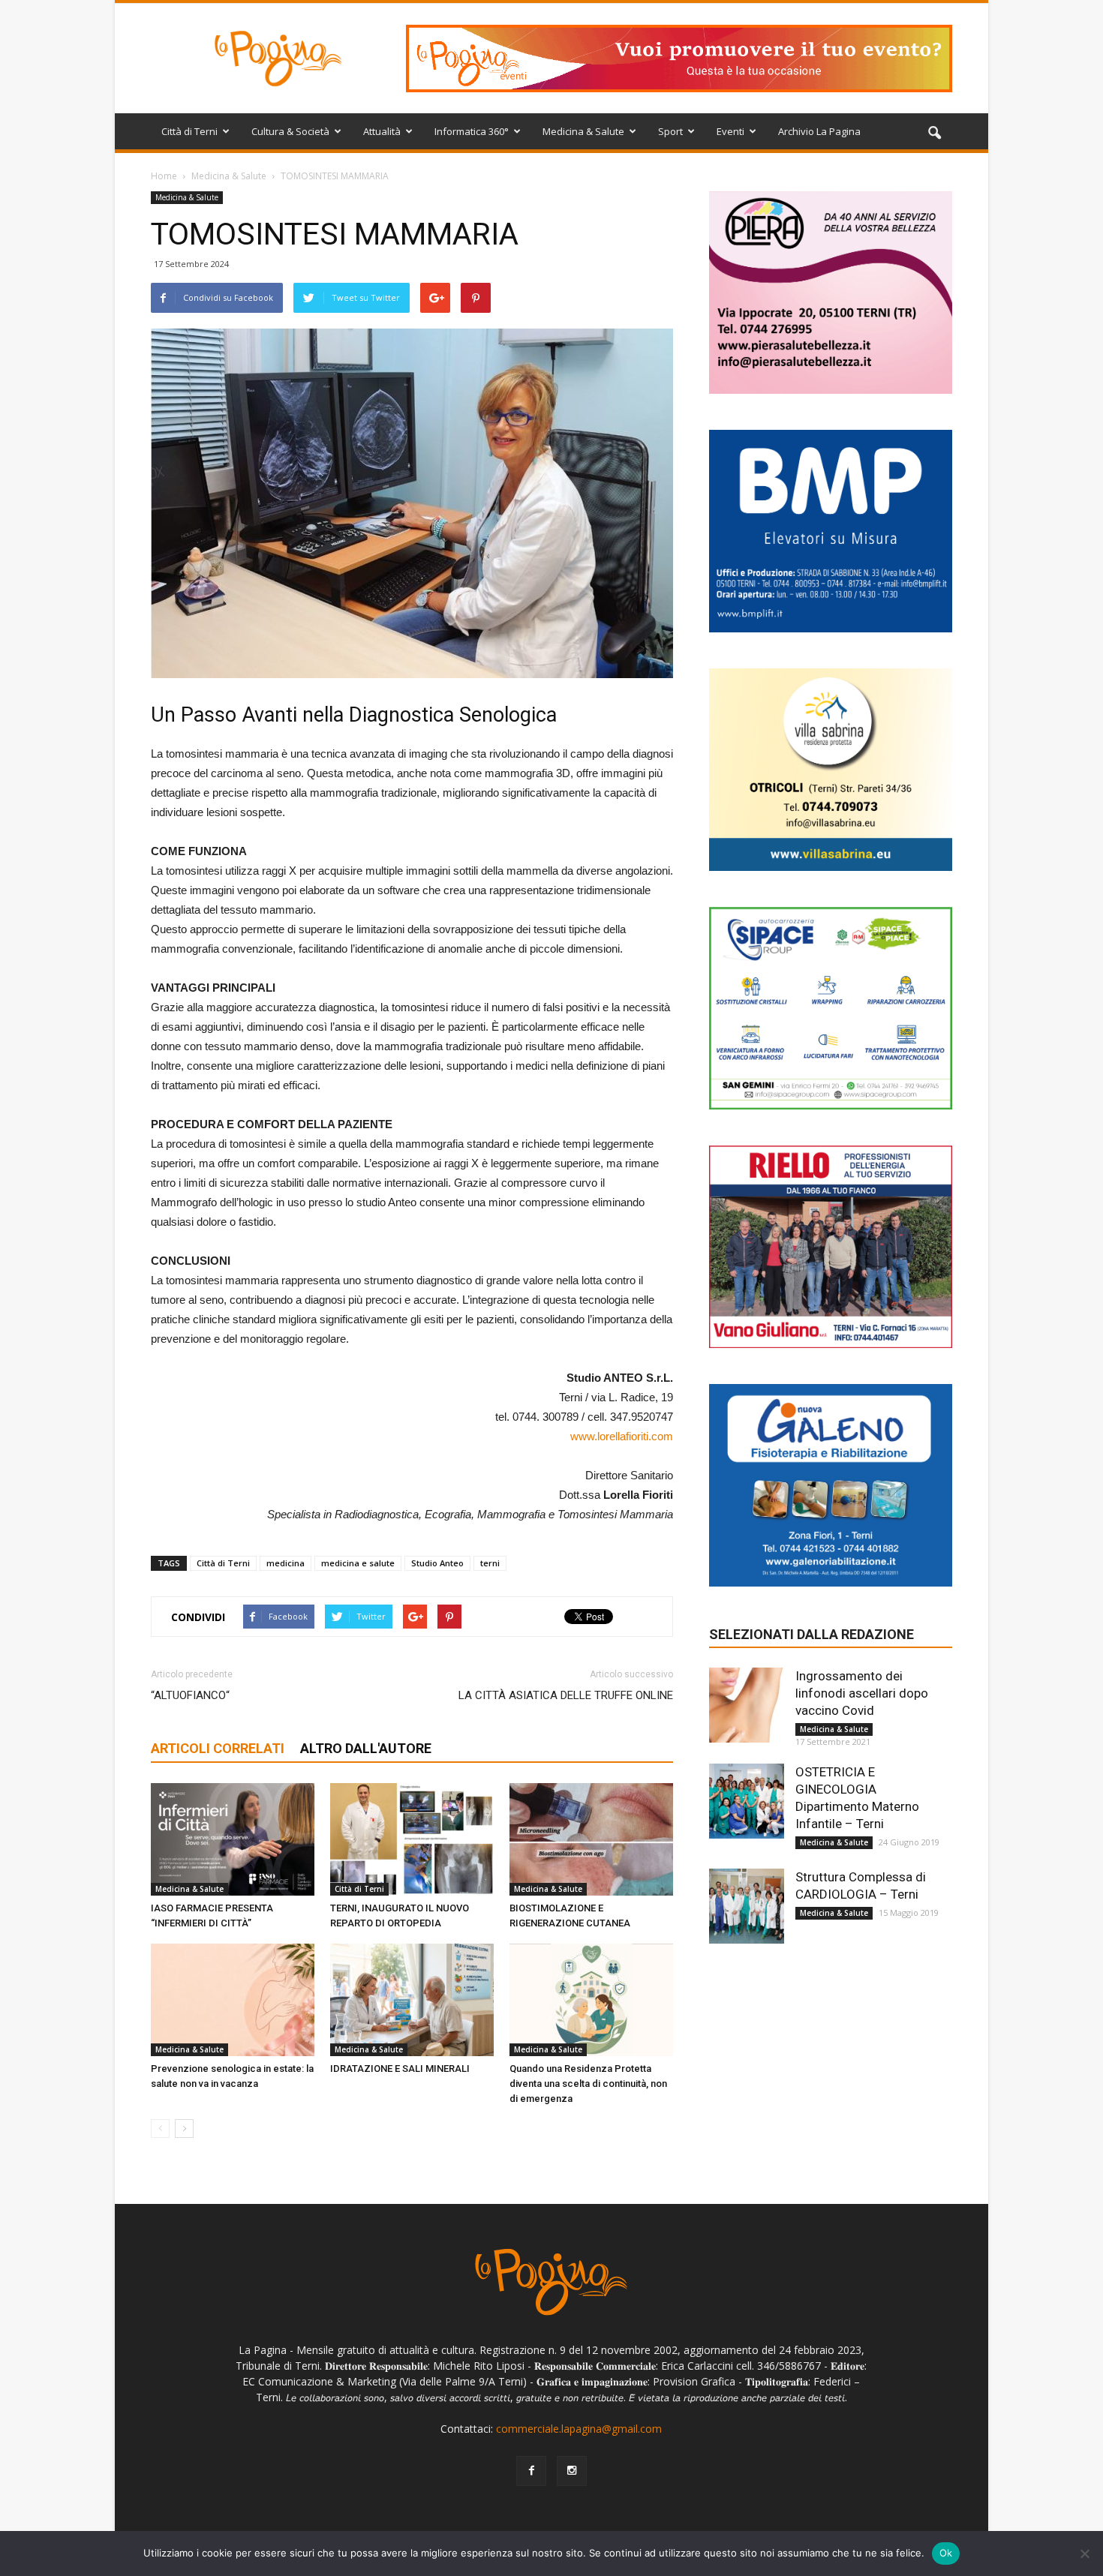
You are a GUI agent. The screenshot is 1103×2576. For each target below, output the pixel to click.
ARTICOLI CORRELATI (218, 1748)
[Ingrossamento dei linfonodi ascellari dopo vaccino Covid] (747, 1705)
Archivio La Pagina (819, 131)
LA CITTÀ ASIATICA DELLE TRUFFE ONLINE (566, 1695)
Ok (946, 2553)
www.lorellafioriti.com (622, 1436)
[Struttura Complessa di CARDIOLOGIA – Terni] (747, 1906)
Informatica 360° (472, 131)
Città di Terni (189, 131)
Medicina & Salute (583, 131)
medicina (286, 1563)
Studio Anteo (437, 1563)
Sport (670, 131)
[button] (934, 134)
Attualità (382, 131)
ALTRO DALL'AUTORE (366, 1748)
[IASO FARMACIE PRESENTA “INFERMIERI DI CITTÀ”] (233, 1839)
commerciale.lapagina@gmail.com (579, 2429)
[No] (1084, 2553)
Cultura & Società (290, 131)
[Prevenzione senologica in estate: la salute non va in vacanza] (233, 2000)
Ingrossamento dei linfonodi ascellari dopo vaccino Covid (862, 1693)
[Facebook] (531, 2471)
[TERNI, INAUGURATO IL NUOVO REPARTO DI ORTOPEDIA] (412, 1839)
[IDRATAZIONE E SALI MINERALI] (412, 2000)
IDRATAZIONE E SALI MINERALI (400, 2069)
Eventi (730, 131)
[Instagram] (572, 2471)
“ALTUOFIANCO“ (190, 1695)
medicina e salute (358, 1563)
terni (490, 1563)
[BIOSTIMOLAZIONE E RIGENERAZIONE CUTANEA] (591, 1839)
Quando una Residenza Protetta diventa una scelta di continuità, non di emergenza (588, 2084)
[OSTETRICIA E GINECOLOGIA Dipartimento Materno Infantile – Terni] (747, 1801)
